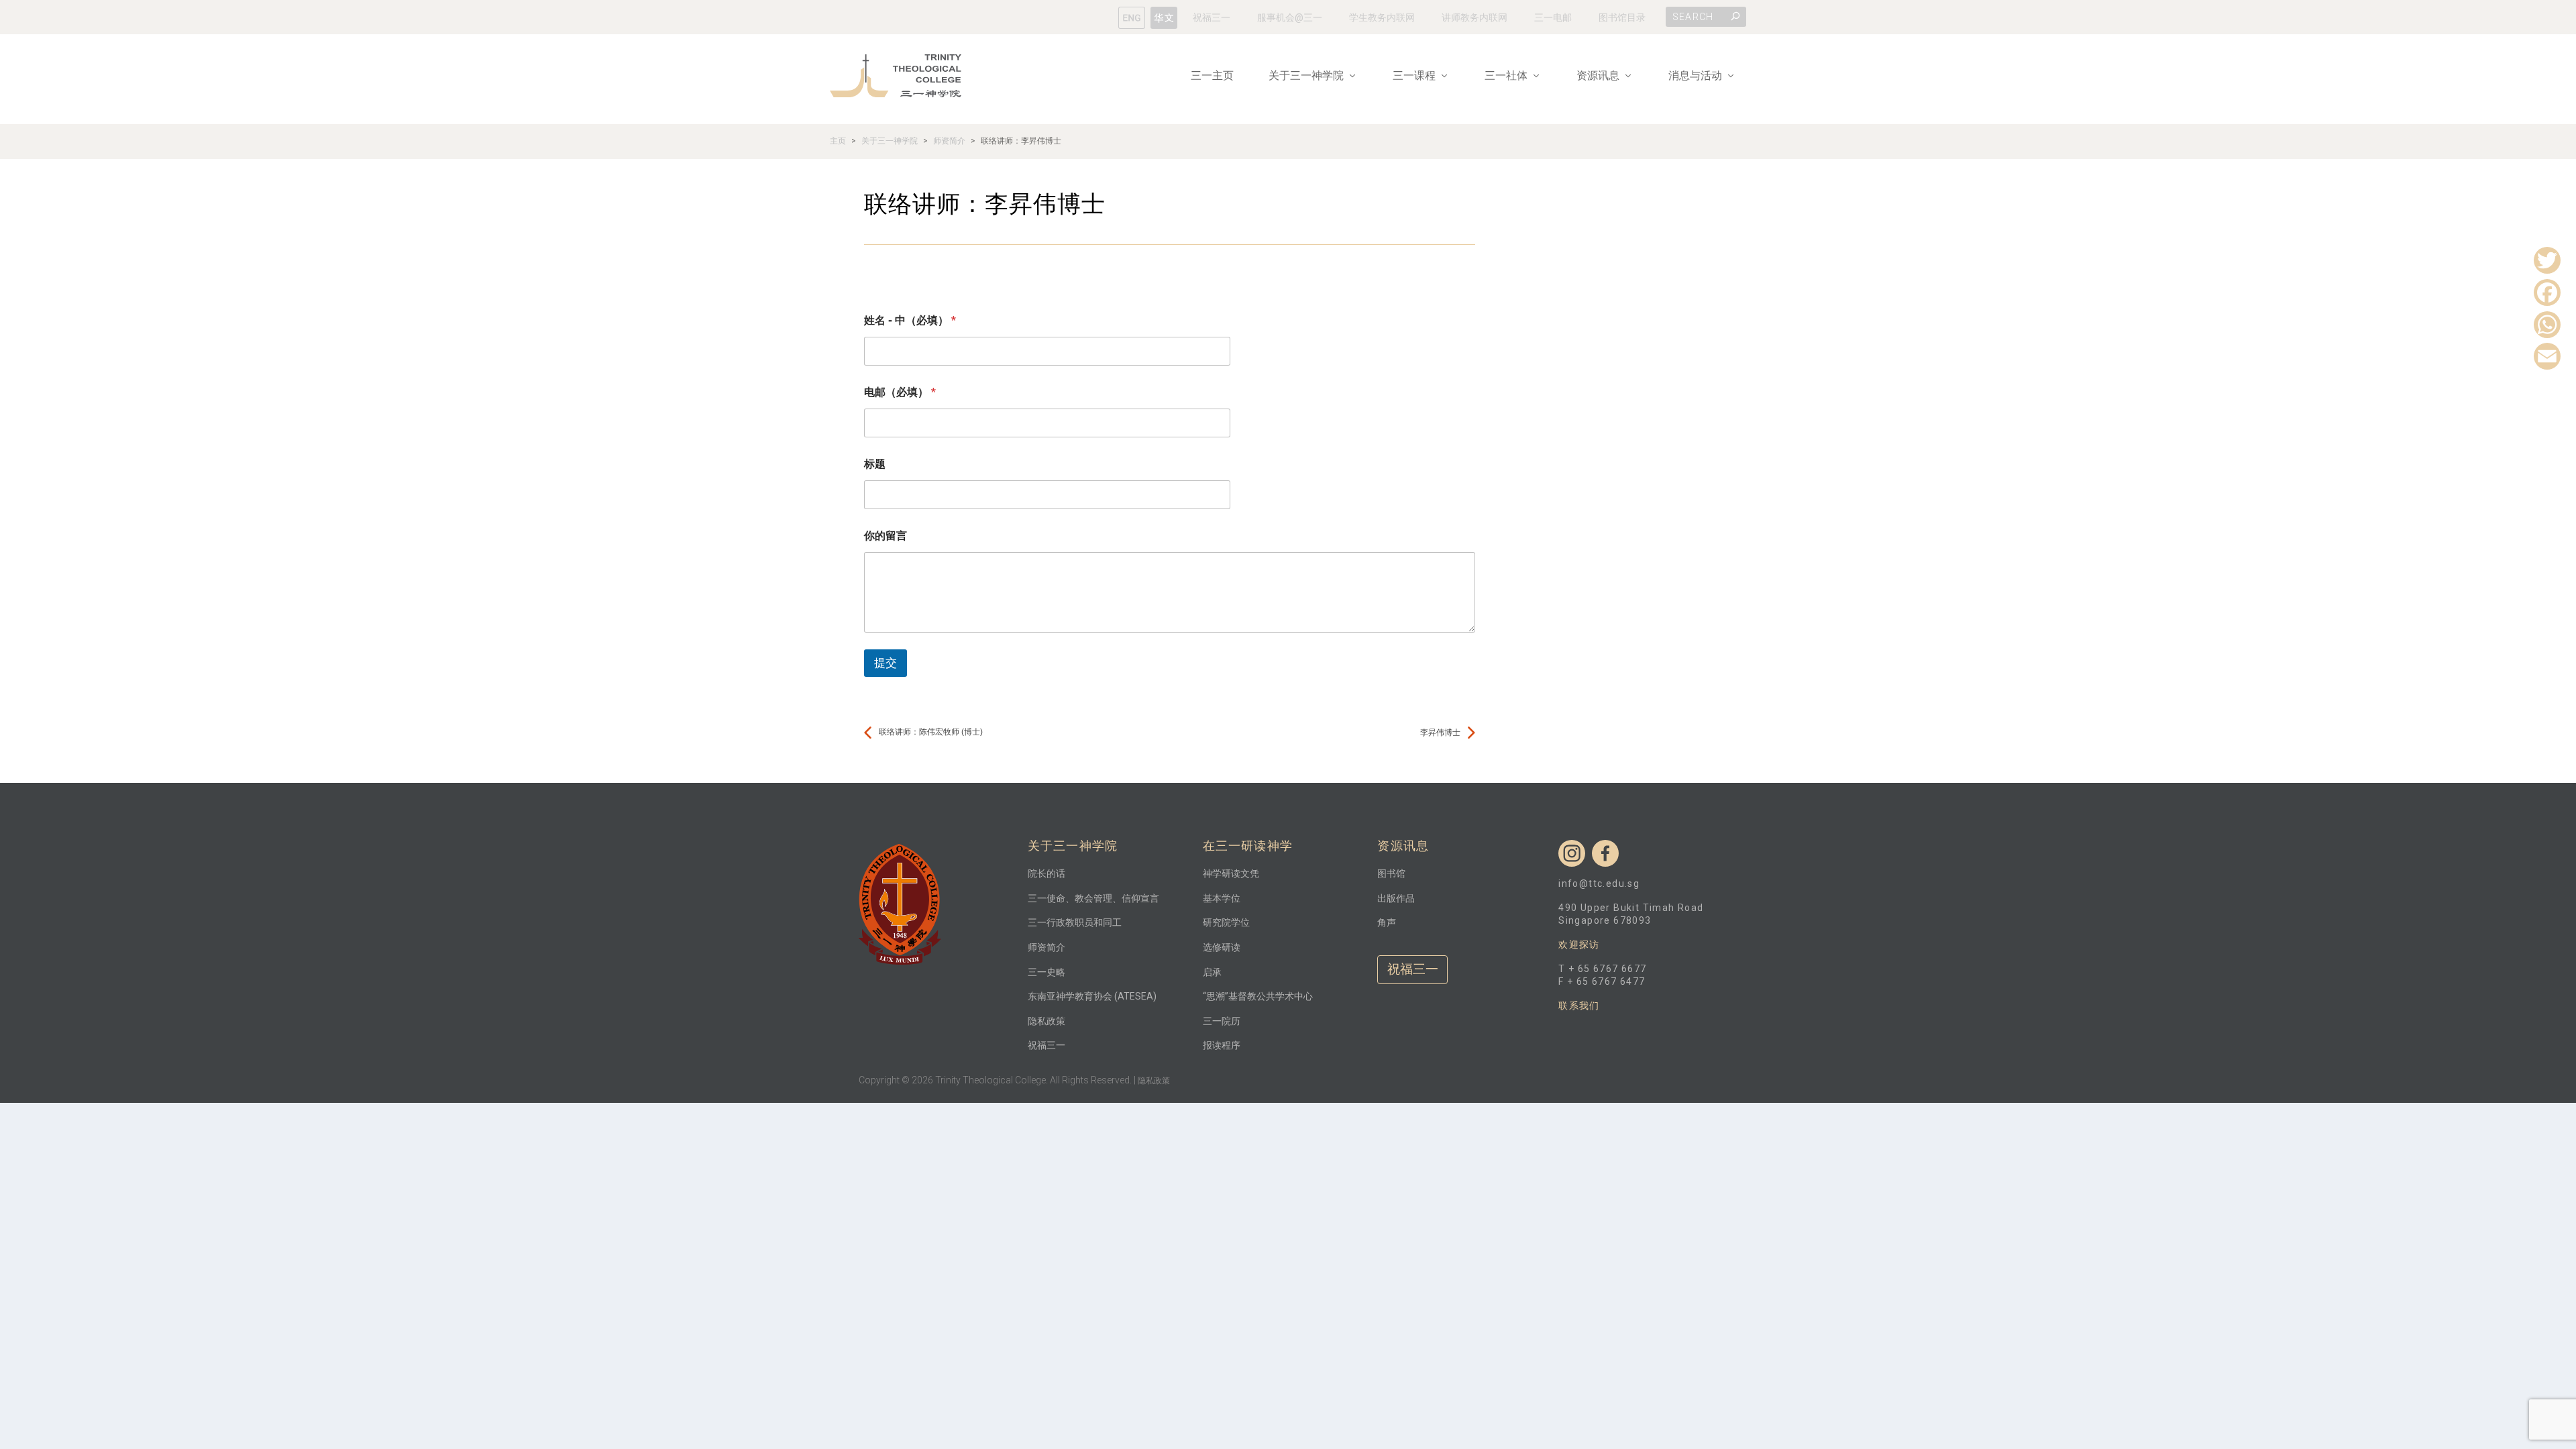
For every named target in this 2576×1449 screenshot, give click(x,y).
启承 (1212, 972)
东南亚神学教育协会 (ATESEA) (1092, 996)
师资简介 (949, 141)
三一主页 (1212, 76)
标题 (875, 464)
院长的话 (1046, 873)
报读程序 (1222, 1045)
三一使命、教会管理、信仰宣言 (1093, 898)
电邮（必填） (900, 392)
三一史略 (1046, 972)
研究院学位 (1226, 922)
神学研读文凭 (1231, 873)
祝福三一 (1212, 17)
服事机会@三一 (1290, 17)
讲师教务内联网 (1474, 17)
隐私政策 (1046, 1021)
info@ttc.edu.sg (1599, 883)
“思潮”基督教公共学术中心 (1258, 996)
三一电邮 (1553, 17)
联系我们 (1579, 1006)
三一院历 (1222, 1021)
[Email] (2547, 356)
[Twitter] (2547, 260)
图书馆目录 (1622, 17)
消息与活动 (1695, 76)
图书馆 (1391, 873)
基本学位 (1222, 898)
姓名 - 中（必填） (910, 320)
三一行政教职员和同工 (1075, 922)
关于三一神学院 (890, 141)
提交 (885, 663)
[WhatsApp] (2547, 324)
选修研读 (1222, 947)
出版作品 (1396, 898)
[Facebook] (2547, 292)
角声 (1387, 922)
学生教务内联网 (1382, 17)
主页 (838, 141)
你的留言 (885, 536)
